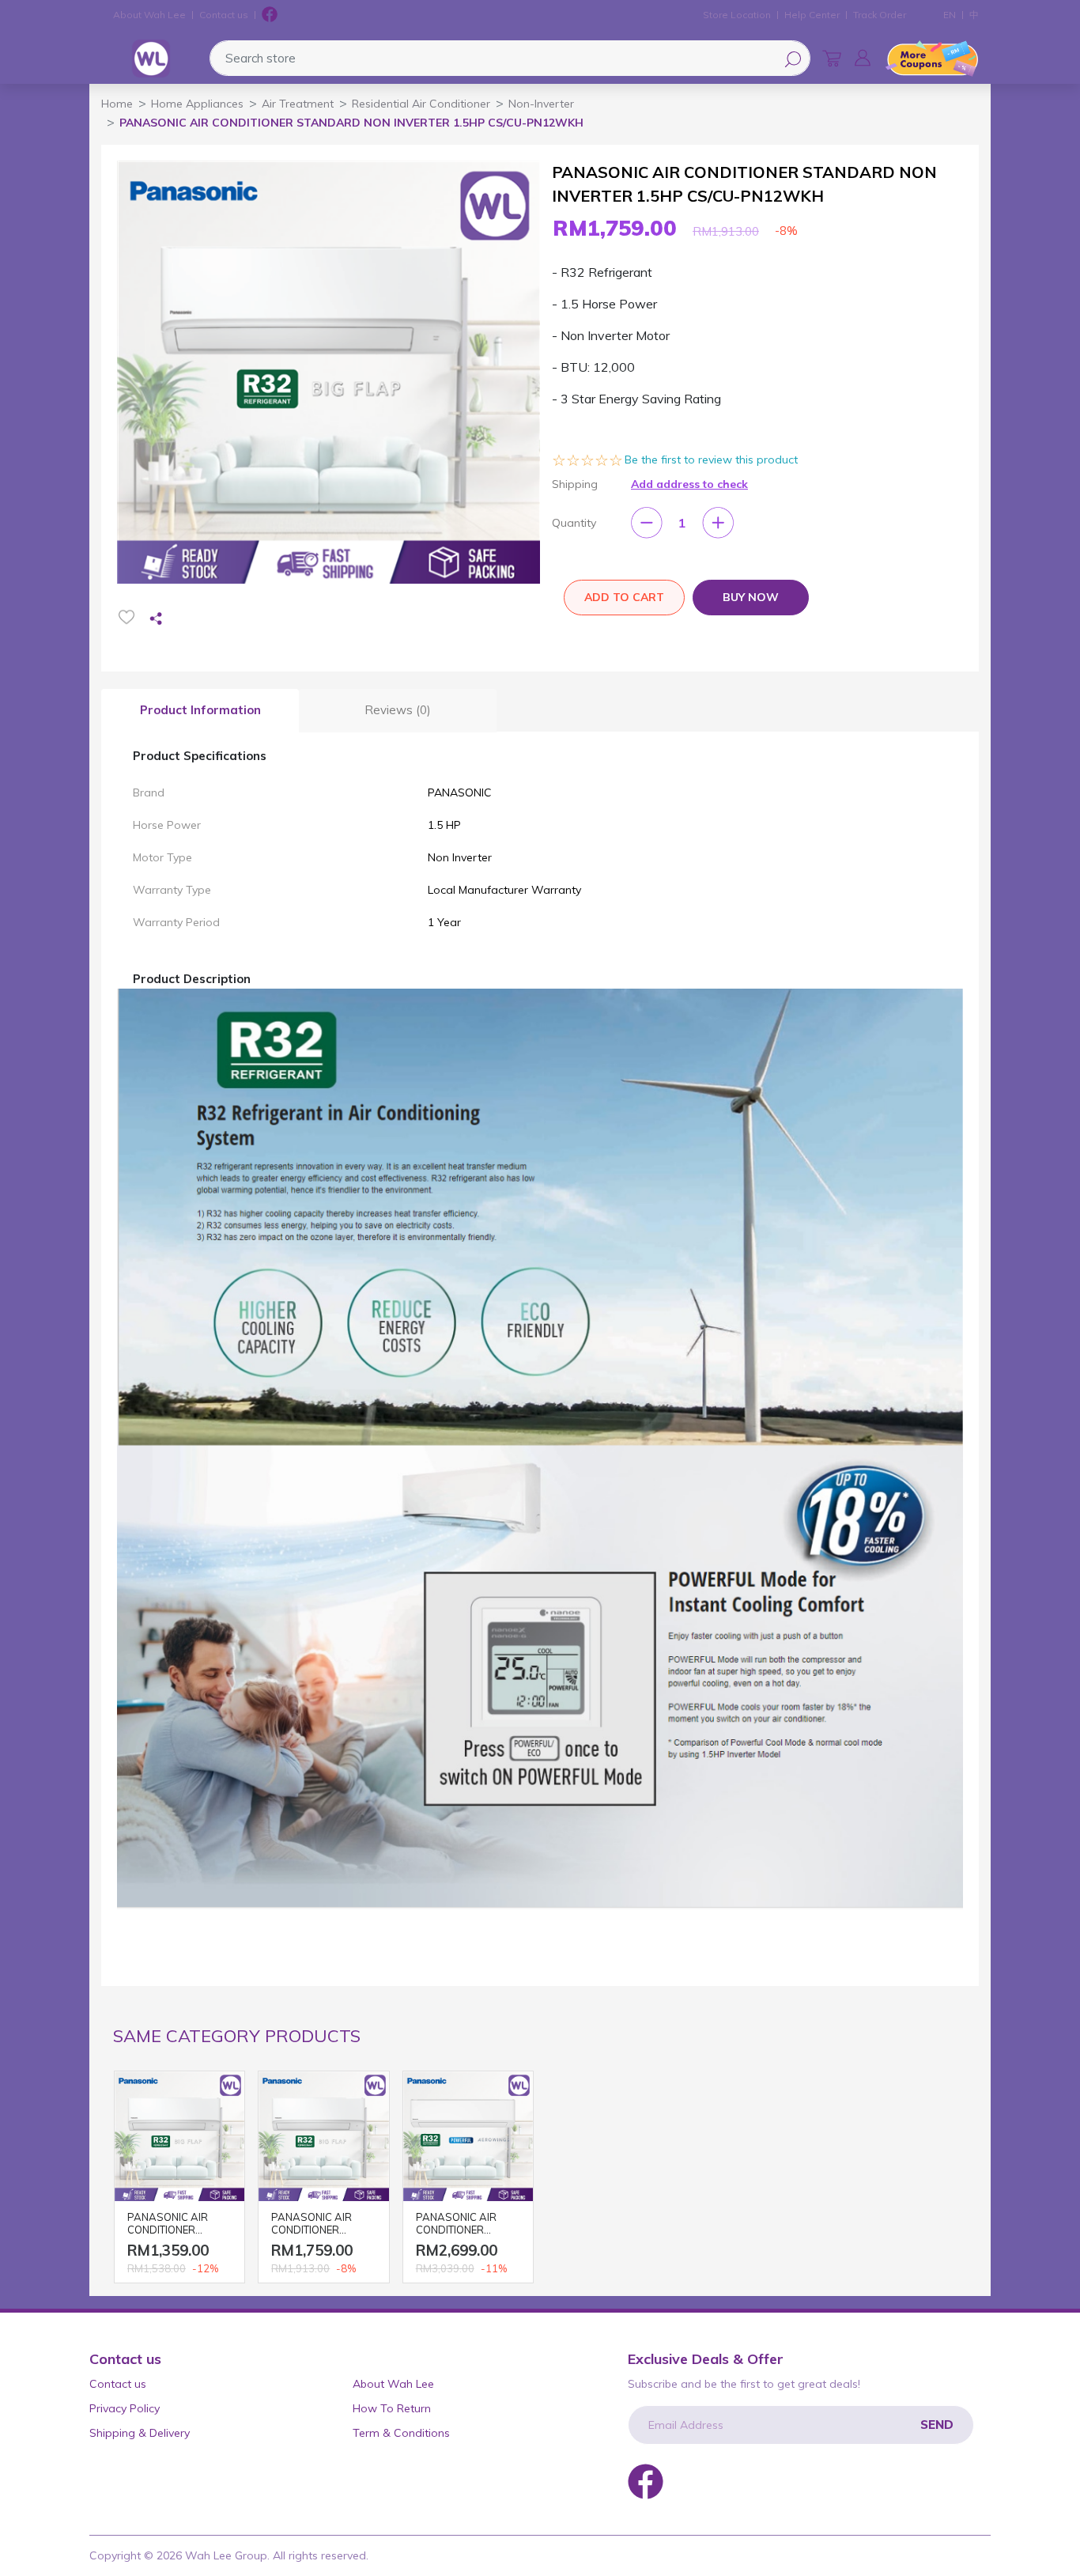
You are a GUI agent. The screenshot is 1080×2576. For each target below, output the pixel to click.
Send (937, 2425)
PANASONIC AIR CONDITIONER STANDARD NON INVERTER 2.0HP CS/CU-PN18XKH (458, 2224)
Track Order (880, 15)
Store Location (737, 15)
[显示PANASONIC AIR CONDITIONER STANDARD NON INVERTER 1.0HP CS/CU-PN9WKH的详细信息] (179, 2136)
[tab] (200, 711)
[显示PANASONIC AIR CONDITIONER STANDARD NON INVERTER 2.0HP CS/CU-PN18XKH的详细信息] (468, 2136)
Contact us (224, 15)
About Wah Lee (149, 15)
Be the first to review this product (711, 460)
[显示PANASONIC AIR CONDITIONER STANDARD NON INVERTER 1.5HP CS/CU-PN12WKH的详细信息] (323, 2136)
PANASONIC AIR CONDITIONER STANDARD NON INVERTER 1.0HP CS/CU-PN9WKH (168, 2224)
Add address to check (689, 484)
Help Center (812, 15)
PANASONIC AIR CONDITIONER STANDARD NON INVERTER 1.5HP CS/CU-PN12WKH (315, 2224)
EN (950, 15)
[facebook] (270, 15)
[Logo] (151, 59)
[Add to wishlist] (127, 617)
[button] (863, 58)
